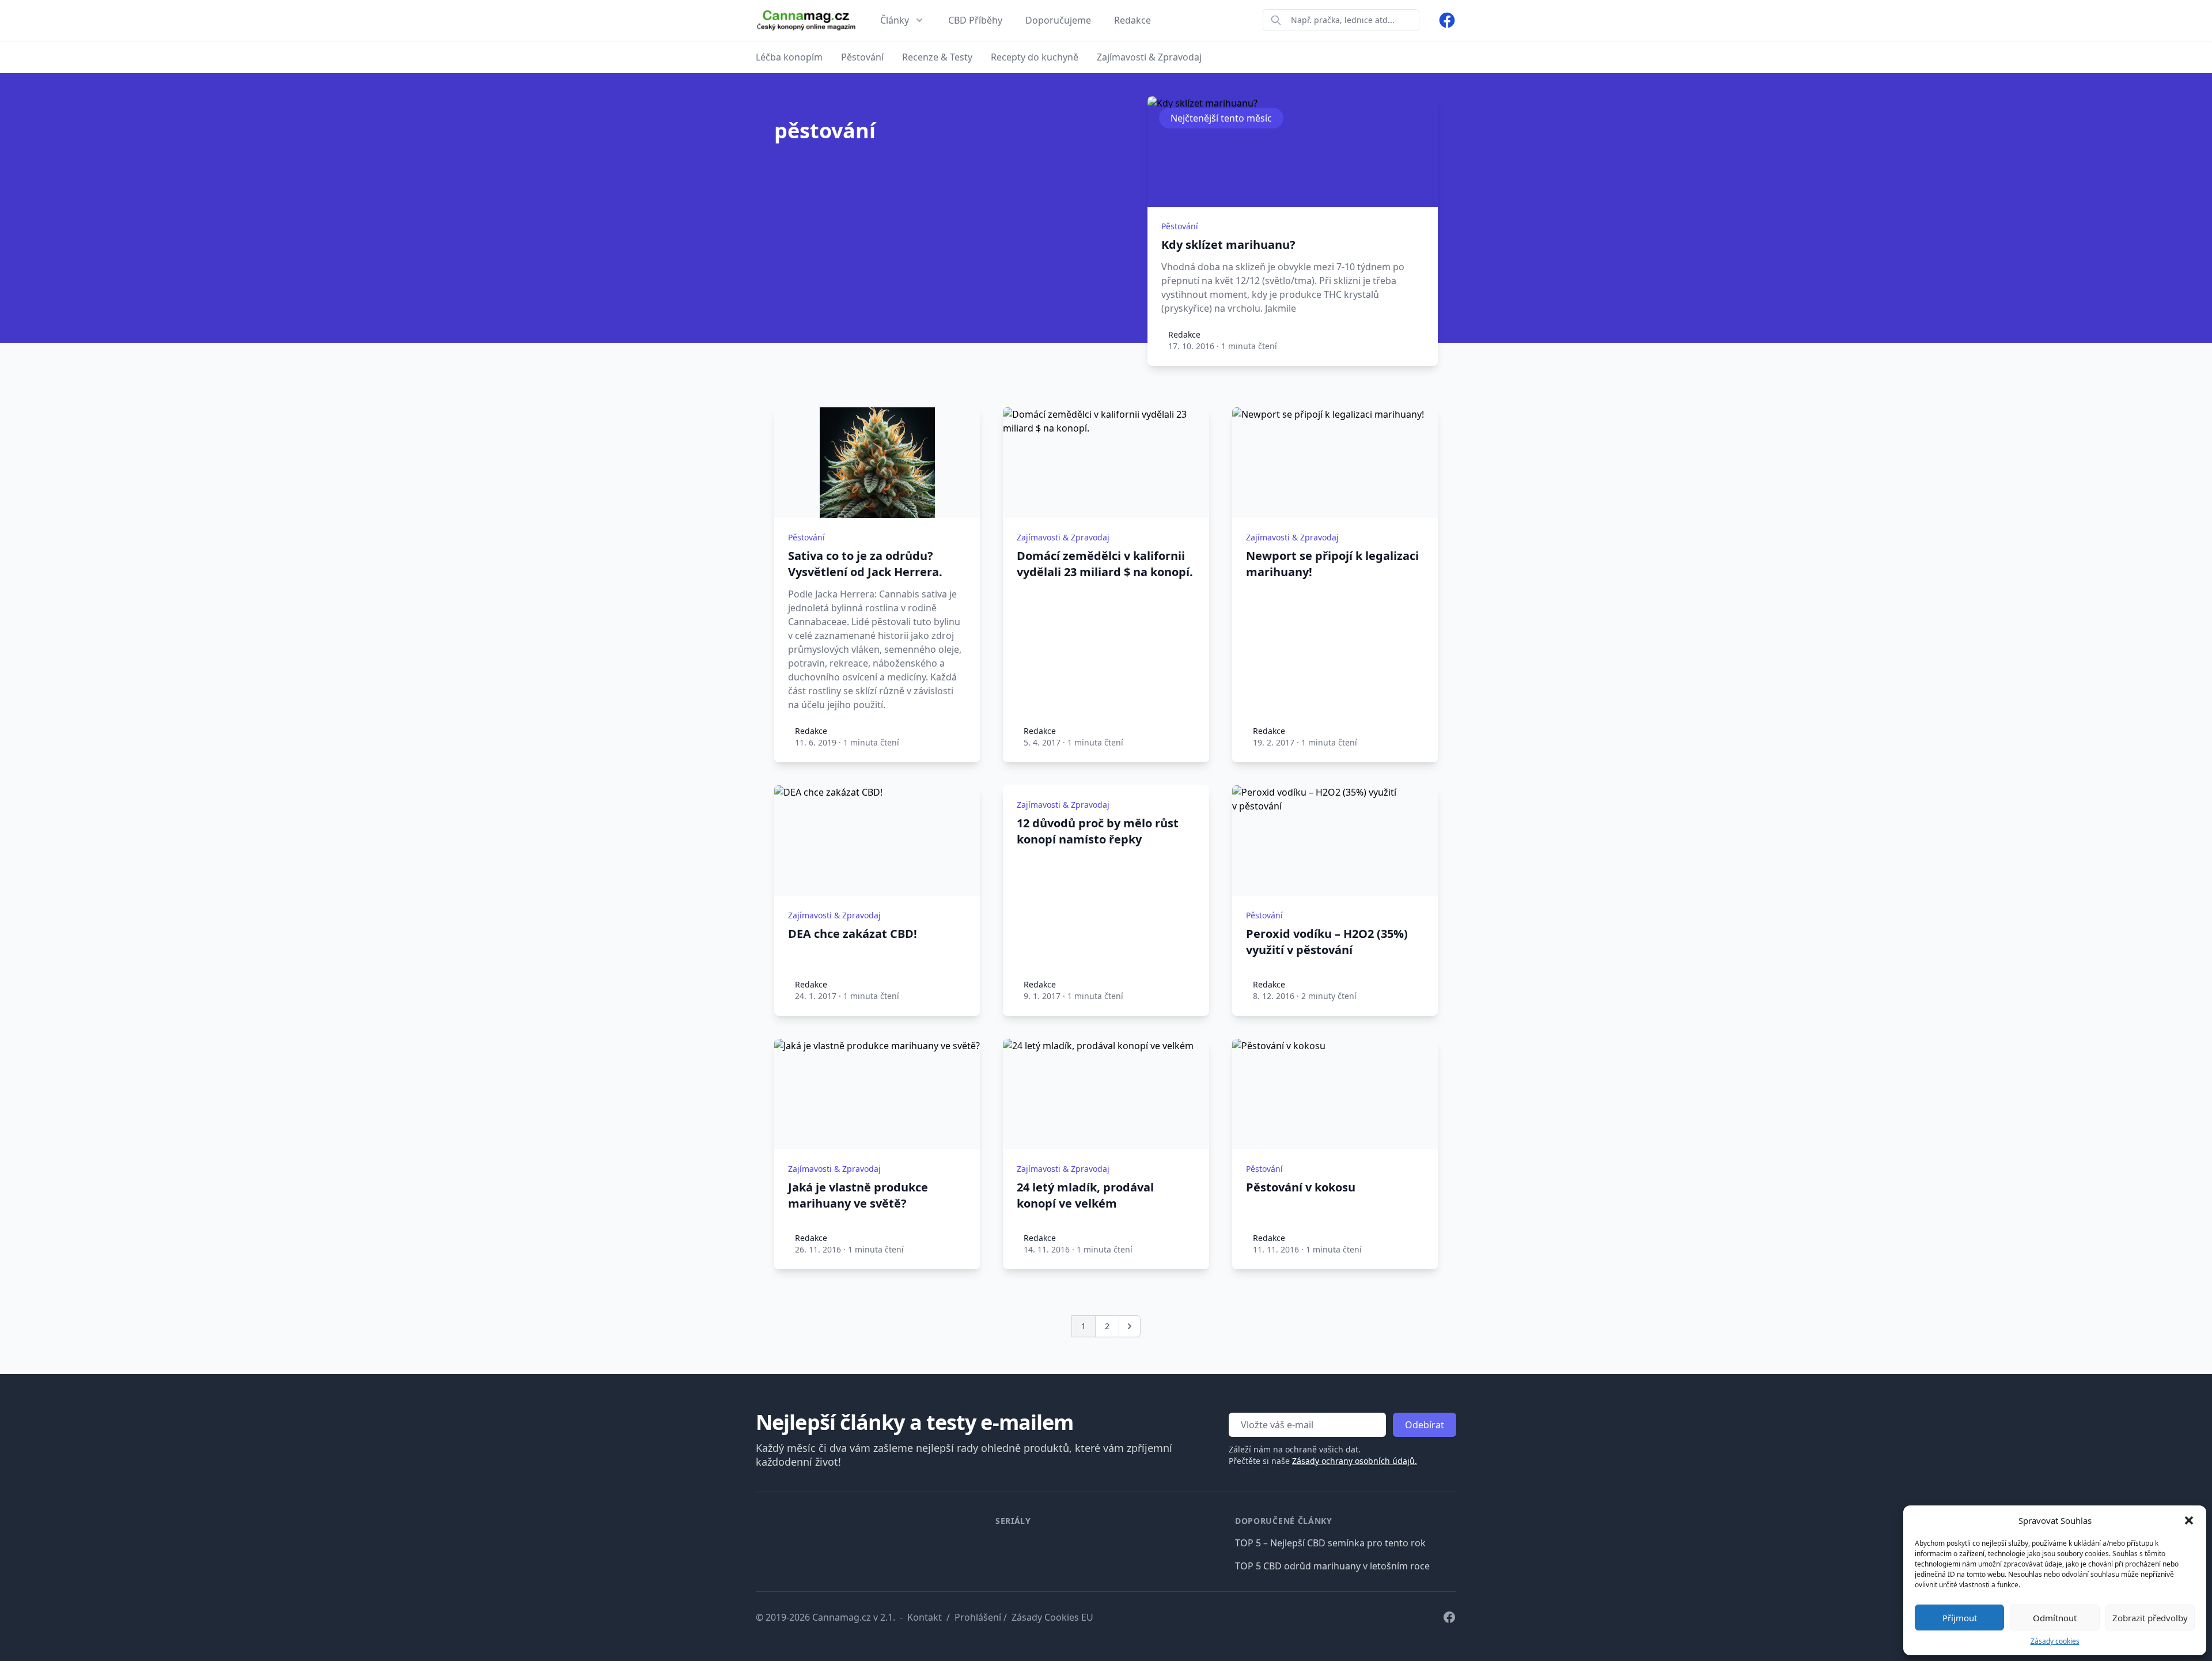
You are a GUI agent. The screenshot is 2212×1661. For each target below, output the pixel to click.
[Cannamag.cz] (806, 20)
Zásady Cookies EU (1052, 1617)
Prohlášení (978, 1617)
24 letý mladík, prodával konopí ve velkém (1085, 1195)
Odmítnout (2055, 1618)
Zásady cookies (2055, 1641)
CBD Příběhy (975, 20)
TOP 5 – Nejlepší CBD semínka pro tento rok (1330, 1543)
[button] (2189, 1520)
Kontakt (925, 1617)
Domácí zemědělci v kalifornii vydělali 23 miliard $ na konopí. (1105, 564)
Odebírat (1425, 1425)
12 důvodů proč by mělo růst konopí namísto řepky (1098, 831)
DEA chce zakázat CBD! (853, 934)
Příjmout (1960, 1618)
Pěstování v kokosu (1301, 1187)
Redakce (1132, 20)
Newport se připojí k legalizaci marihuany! (1332, 564)
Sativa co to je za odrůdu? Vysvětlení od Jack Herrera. (865, 564)
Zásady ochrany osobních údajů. (1355, 1461)
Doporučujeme (1058, 20)
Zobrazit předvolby (2150, 1618)
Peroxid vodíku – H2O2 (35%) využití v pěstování (1327, 942)
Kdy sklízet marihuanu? (1228, 245)
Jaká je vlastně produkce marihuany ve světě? (858, 1195)
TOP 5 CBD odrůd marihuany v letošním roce (1332, 1566)
